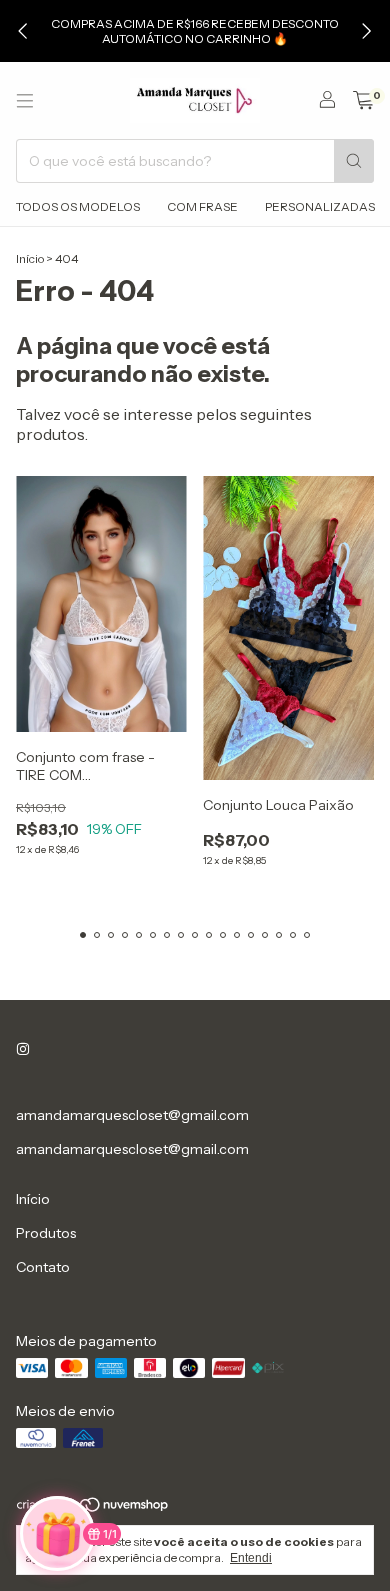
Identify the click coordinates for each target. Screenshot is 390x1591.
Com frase (202, 206)
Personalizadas (320, 206)
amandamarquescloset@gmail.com (132, 1115)
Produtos (46, 1233)
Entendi (251, 1558)
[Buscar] (354, 161)
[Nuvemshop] (93, 1508)
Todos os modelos (78, 206)
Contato (43, 1267)
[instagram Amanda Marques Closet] (23, 1049)
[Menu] (25, 101)
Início (30, 258)
